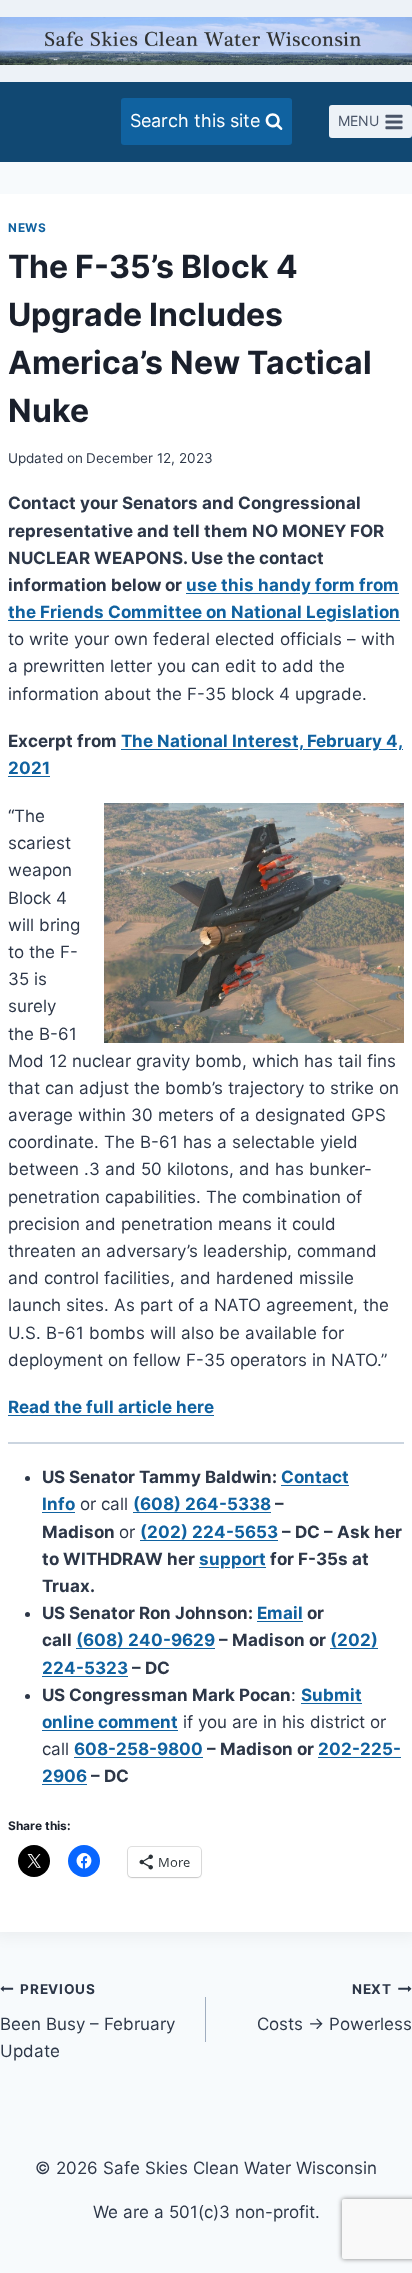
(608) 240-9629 (145, 1640)
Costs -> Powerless (334, 2007)
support (232, 1559)
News (27, 227)
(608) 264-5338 (202, 1504)
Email (280, 1613)
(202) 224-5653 (209, 1532)
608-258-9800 (138, 1749)
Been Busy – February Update (87, 2021)
